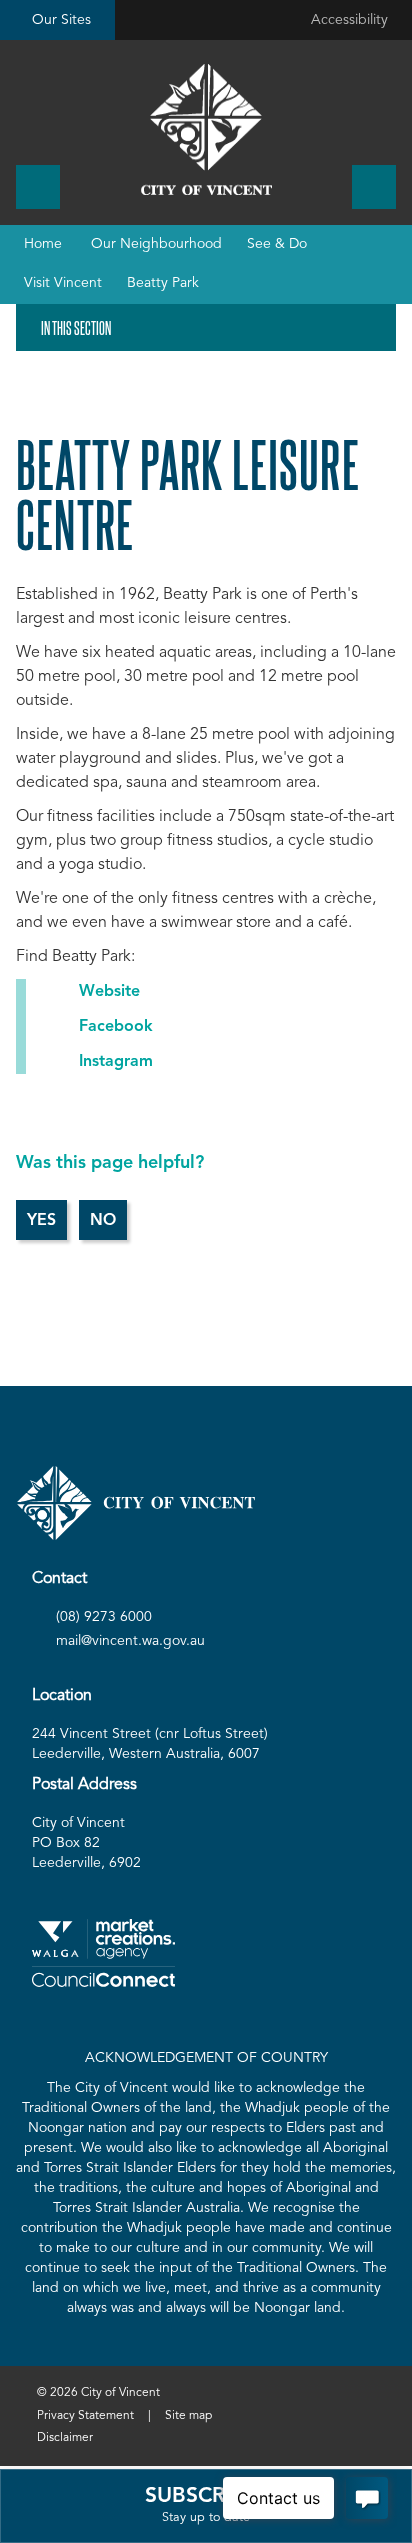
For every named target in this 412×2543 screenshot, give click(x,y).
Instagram (116, 1062)
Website (109, 992)
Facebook (116, 1027)
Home (43, 244)
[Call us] (38, 187)
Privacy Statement (85, 2416)
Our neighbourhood (156, 244)
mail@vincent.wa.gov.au (130, 1641)
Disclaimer (65, 2438)
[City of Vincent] (206, 129)
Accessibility (349, 20)
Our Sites (61, 20)
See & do (277, 244)
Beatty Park (163, 283)
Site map (188, 2416)
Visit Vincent (63, 283)
